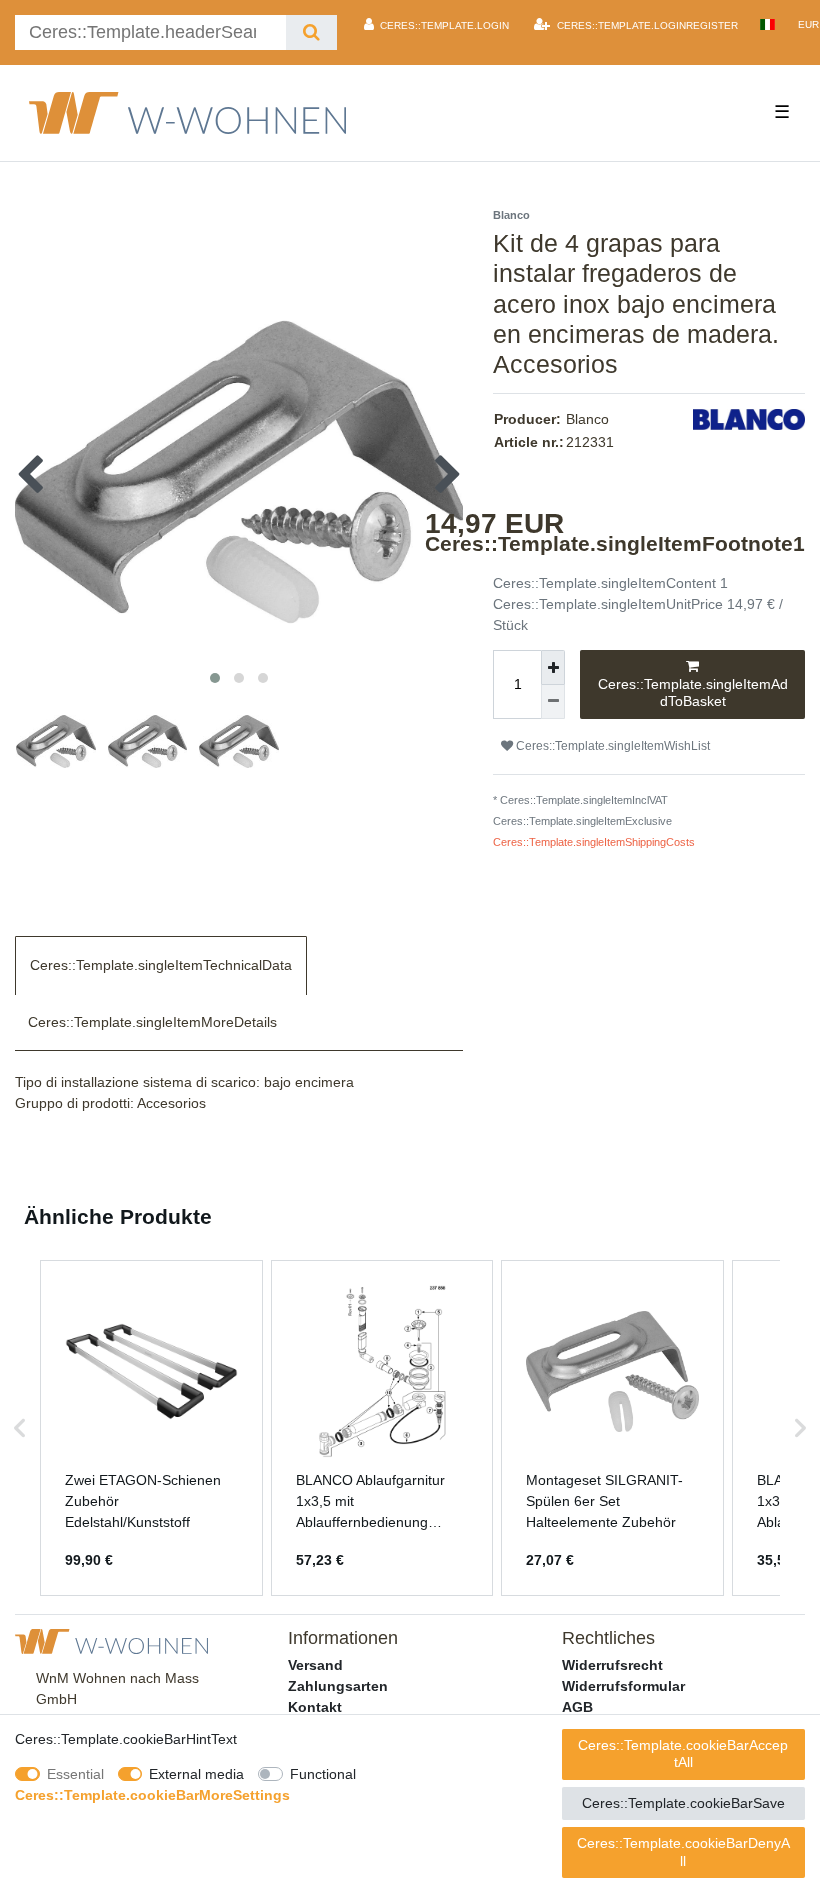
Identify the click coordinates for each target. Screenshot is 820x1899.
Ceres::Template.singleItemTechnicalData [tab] (161, 965)
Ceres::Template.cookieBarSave (683, 1803)
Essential (75, 1774)
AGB (577, 1707)
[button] (20, 1427)
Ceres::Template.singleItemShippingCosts (594, 842)
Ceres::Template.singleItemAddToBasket (693, 693)
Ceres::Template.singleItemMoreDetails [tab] (152, 1022)
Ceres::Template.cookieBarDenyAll (683, 1852)
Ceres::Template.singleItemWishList (611, 746)
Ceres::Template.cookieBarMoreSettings (152, 1795)
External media (196, 1774)
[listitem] (151, 1427)
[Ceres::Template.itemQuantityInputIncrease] (553, 667)
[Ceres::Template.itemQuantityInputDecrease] (553, 702)
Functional (323, 1774)
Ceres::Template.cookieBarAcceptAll (683, 1754)
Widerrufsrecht (612, 1665)
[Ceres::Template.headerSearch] (311, 32)
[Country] (767, 24)
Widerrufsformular (623, 1686)
